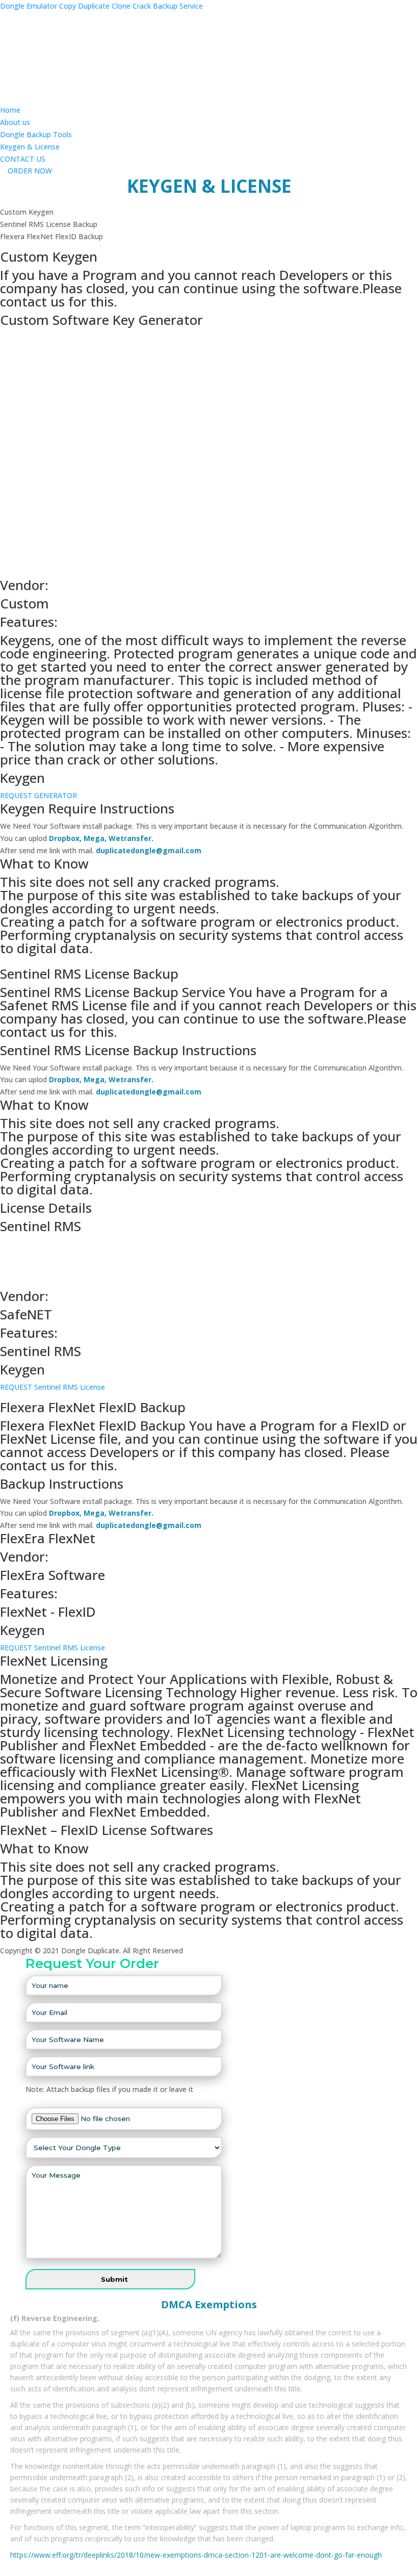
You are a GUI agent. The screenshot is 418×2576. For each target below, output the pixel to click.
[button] (26, 171)
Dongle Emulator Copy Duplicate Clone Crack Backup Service (101, 6)
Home (10, 110)
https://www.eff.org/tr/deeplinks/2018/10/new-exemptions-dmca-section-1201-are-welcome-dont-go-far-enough (196, 2555)
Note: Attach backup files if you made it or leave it (109, 2089)
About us (15, 122)
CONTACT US (23, 159)
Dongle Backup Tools (36, 134)
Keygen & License (30, 147)
